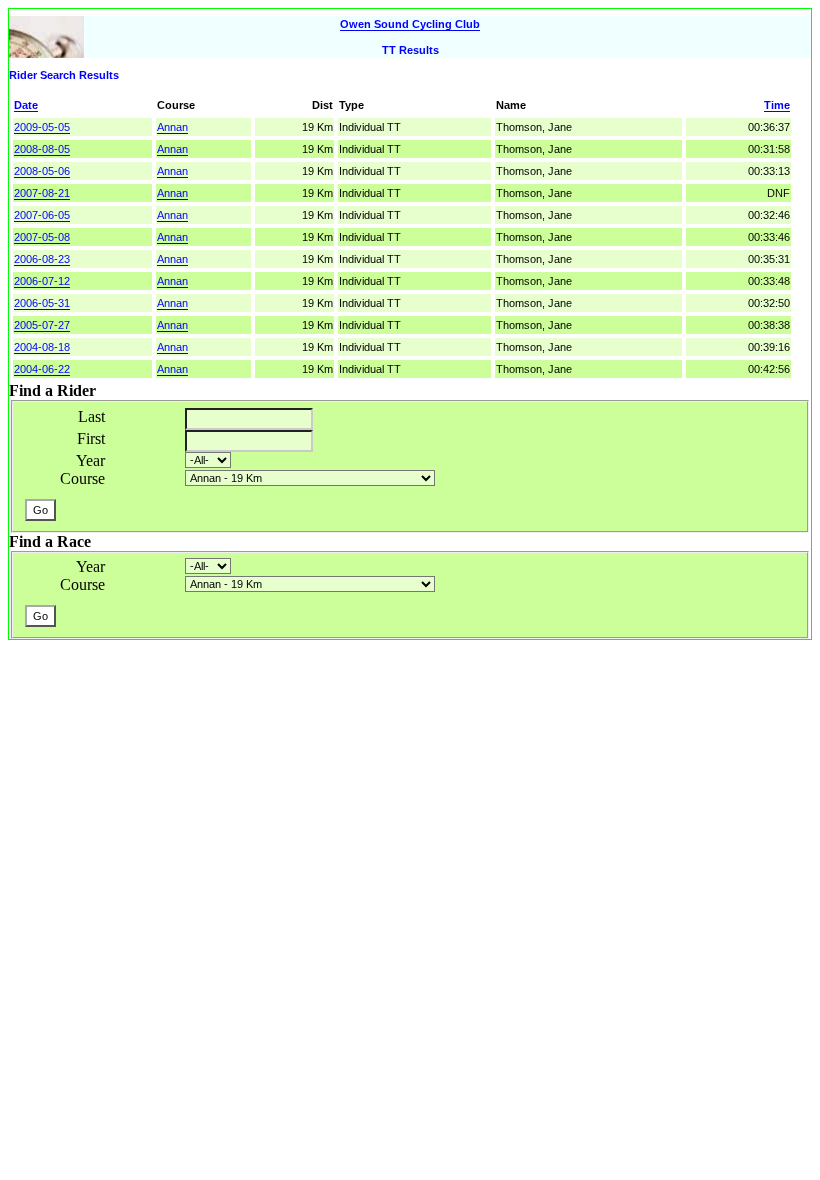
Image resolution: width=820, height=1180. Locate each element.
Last (91, 416)
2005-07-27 (42, 325)
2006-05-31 (42, 303)
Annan (172, 127)
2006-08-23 (42, 259)
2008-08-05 (42, 149)
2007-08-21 (42, 193)
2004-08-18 (42, 347)
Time (777, 105)
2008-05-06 (42, 171)
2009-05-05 (42, 127)
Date (26, 105)
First (91, 438)
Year (90, 460)
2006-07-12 (42, 281)
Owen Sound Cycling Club (410, 24)
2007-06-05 (42, 215)
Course (82, 478)
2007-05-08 (42, 237)
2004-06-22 (42, 369)
